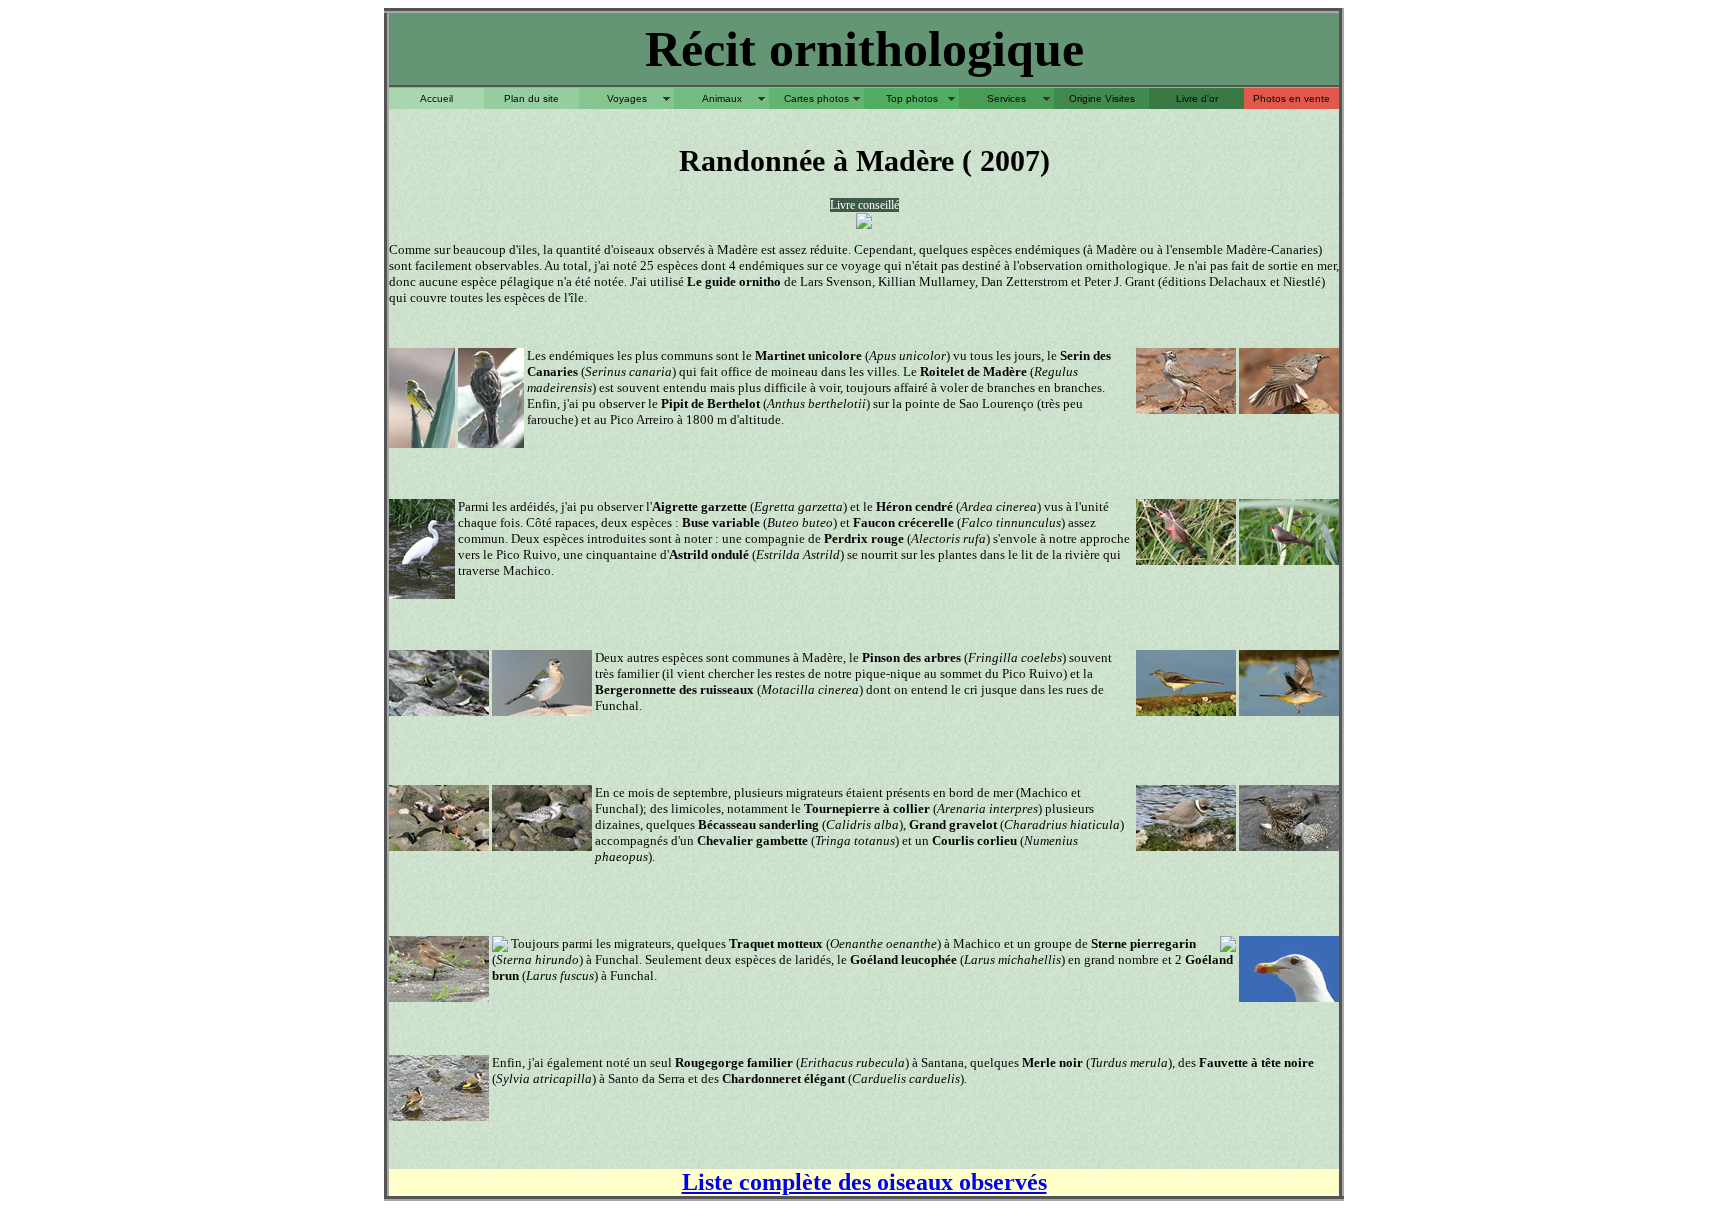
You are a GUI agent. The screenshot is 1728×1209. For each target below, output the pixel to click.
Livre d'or (1197, 98)
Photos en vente (1291, 98)
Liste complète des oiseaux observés (864, 1182)
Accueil (436, 98)
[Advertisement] (864, 116)
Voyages (627, 98)
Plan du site (531, 98)
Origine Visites (1102, 98)
